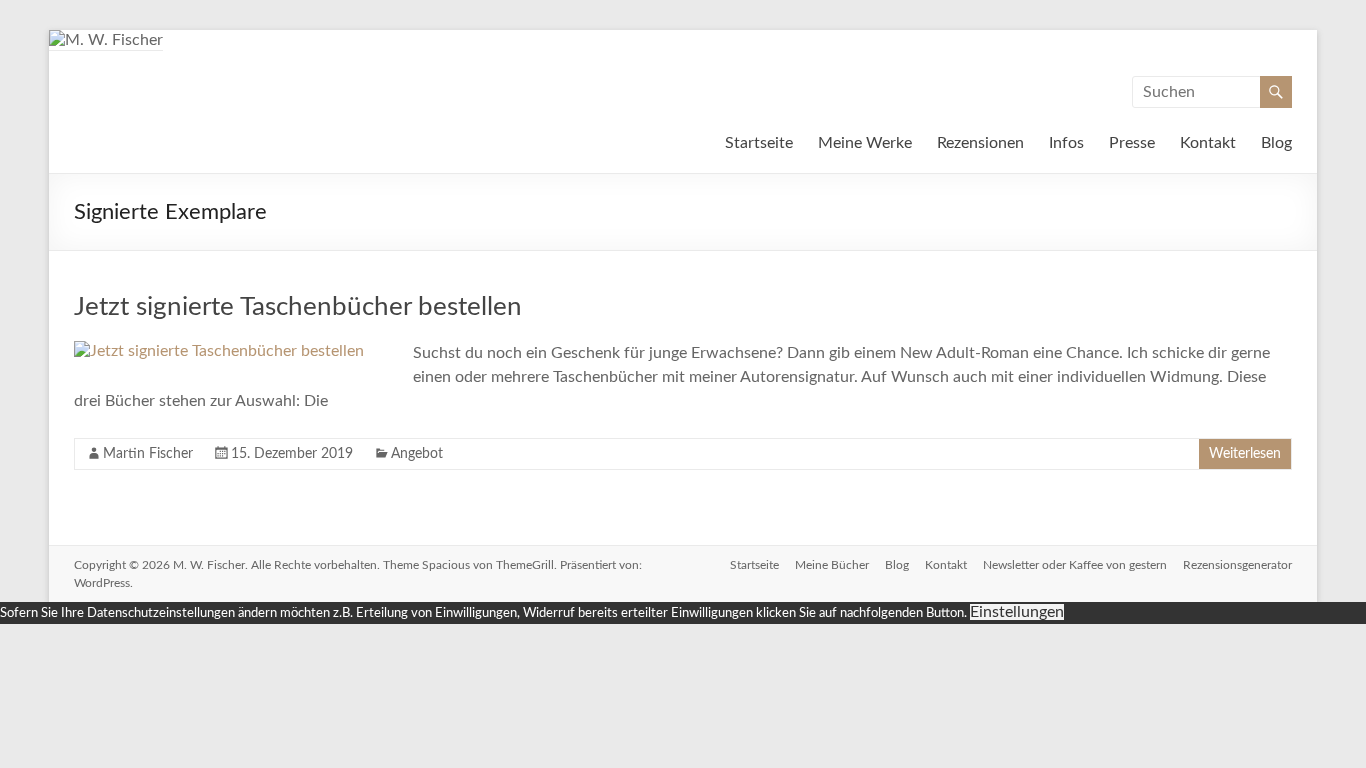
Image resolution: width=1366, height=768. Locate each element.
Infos (1066, 143)
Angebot (417, 454)
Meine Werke (865, 143)
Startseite (759, 143)
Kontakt (1208, 143)
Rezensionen (980, 143)
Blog (1276, 143)
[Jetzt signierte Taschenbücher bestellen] (219, 351)
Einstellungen (1017, 612)
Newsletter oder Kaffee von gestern (1075, 565)
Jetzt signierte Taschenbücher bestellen (298, 307)
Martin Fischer (148, 454)
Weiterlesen (1245, 454)
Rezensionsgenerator (1237, 565)
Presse (1132, 143)
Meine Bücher (832, 565)
